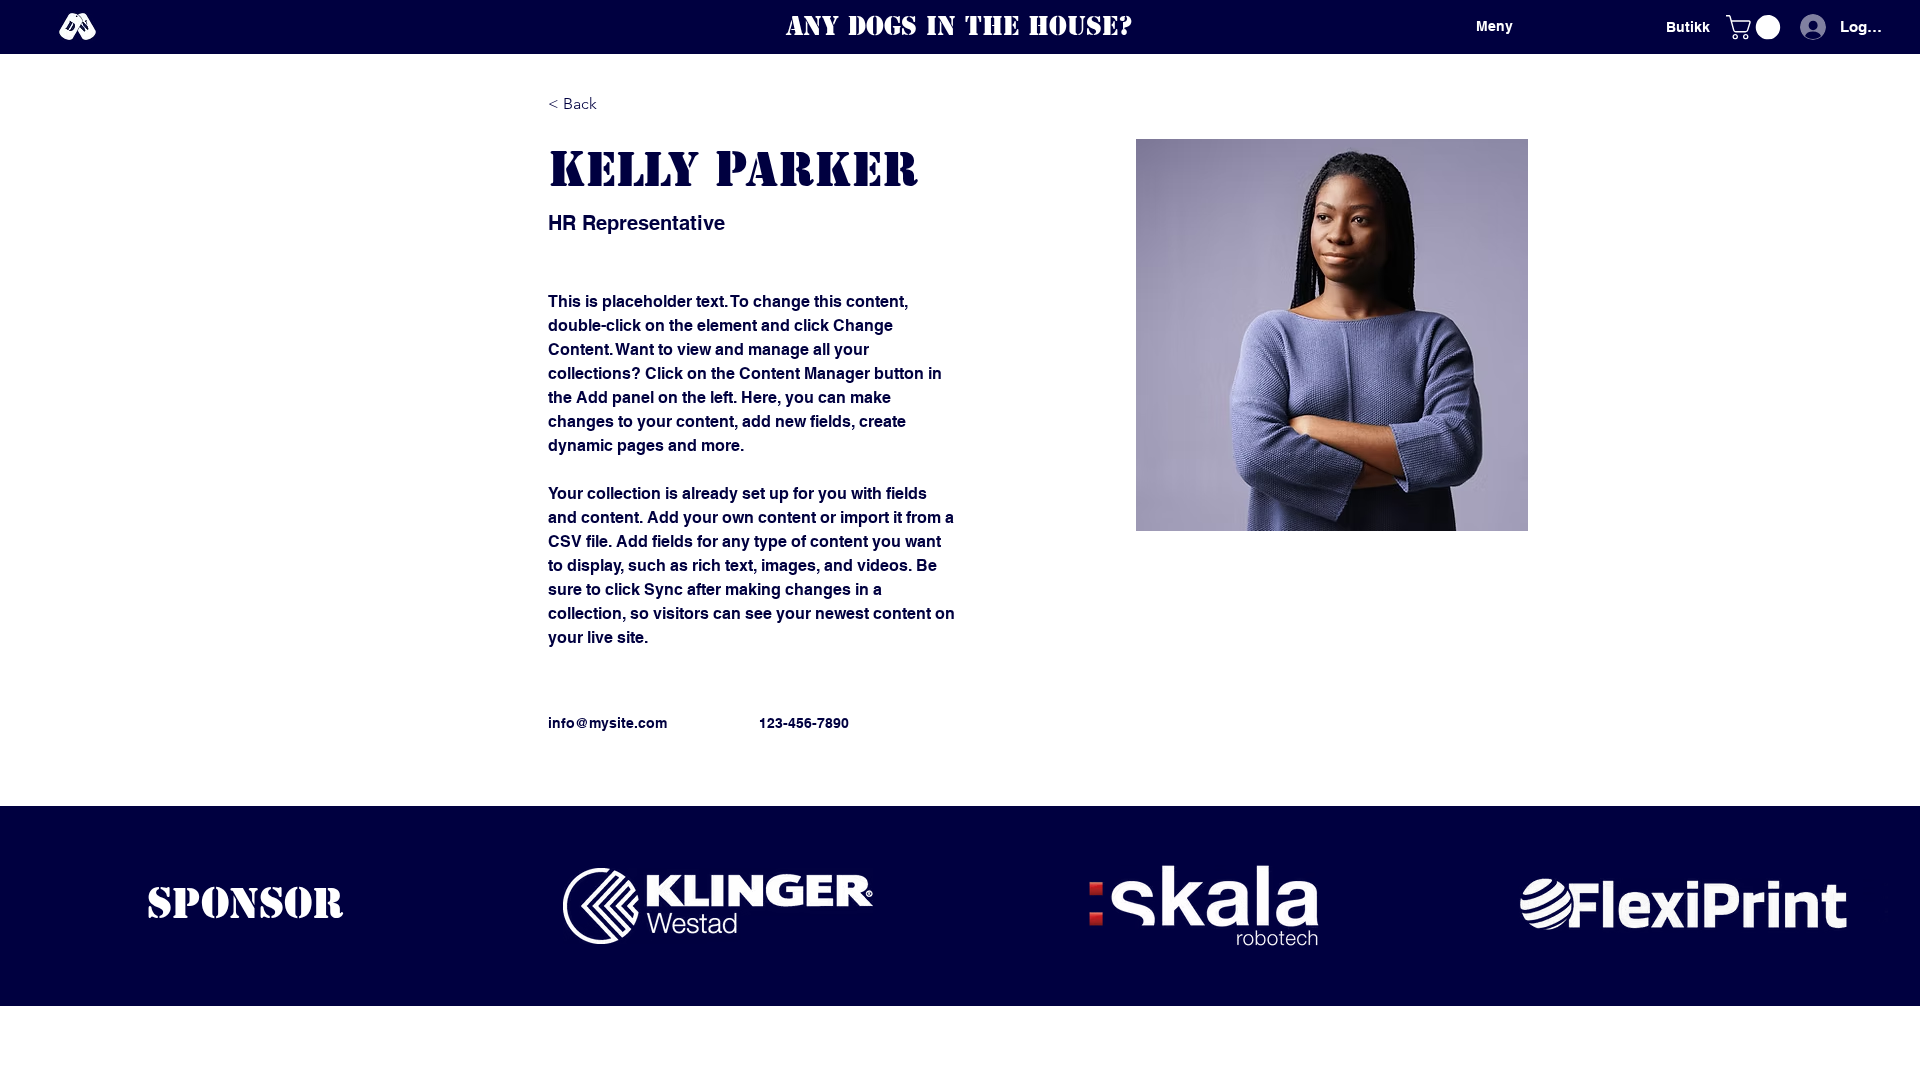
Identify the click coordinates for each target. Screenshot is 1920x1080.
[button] (1756, 27)
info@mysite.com (607, 723)
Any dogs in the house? (959, 26)
